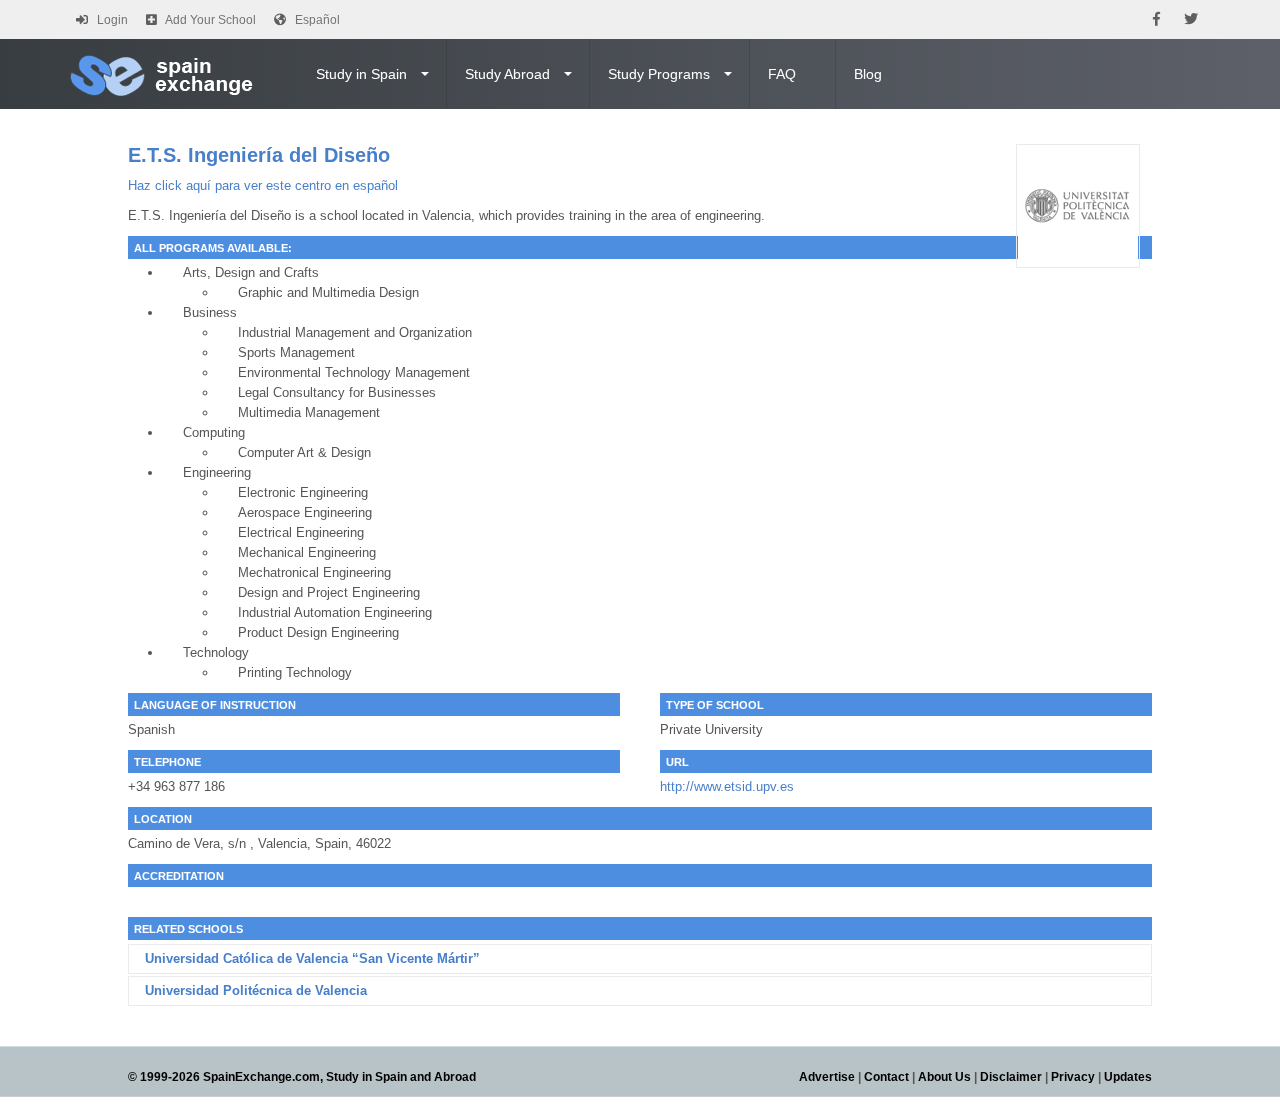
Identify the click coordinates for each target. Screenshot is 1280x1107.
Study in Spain (361, 74)
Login (112, 20)
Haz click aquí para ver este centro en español (263, 185)
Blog (868, 74)
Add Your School (210, 20)
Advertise (827, 1077)
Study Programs (659, 74)
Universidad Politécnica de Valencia (256, 990)
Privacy (1073, 1077)
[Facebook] (1156, 19)
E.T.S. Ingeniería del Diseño (259, 155)
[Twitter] (1191, 19)
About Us (944, 1077)
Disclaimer (1011, 1077)
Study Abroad (507, 74)
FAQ (782, 74)
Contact (886, 1077)
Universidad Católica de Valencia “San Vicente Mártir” (312, 958)
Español (317, 20)
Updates (1128, 1077)
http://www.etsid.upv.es (727, 786)
